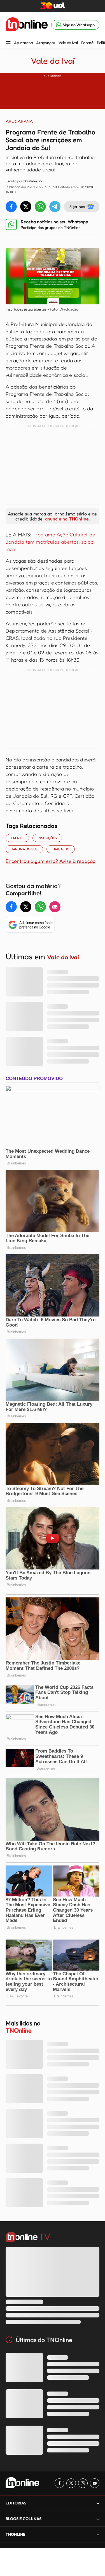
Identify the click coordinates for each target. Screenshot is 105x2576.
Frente (17, 838)
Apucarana (23, 43)
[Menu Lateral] (8, 44)
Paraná (87, 43)
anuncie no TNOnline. (67, 519)
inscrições (47, 838)
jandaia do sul (24, 849)
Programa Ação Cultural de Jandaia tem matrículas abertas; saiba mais (50, 542)
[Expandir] (98, 2534)
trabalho (61, 849)
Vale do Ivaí (68, 43)
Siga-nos (77, 206)
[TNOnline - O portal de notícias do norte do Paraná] (27, 25)
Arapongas (46, 43)
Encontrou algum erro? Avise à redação (51, 861)
